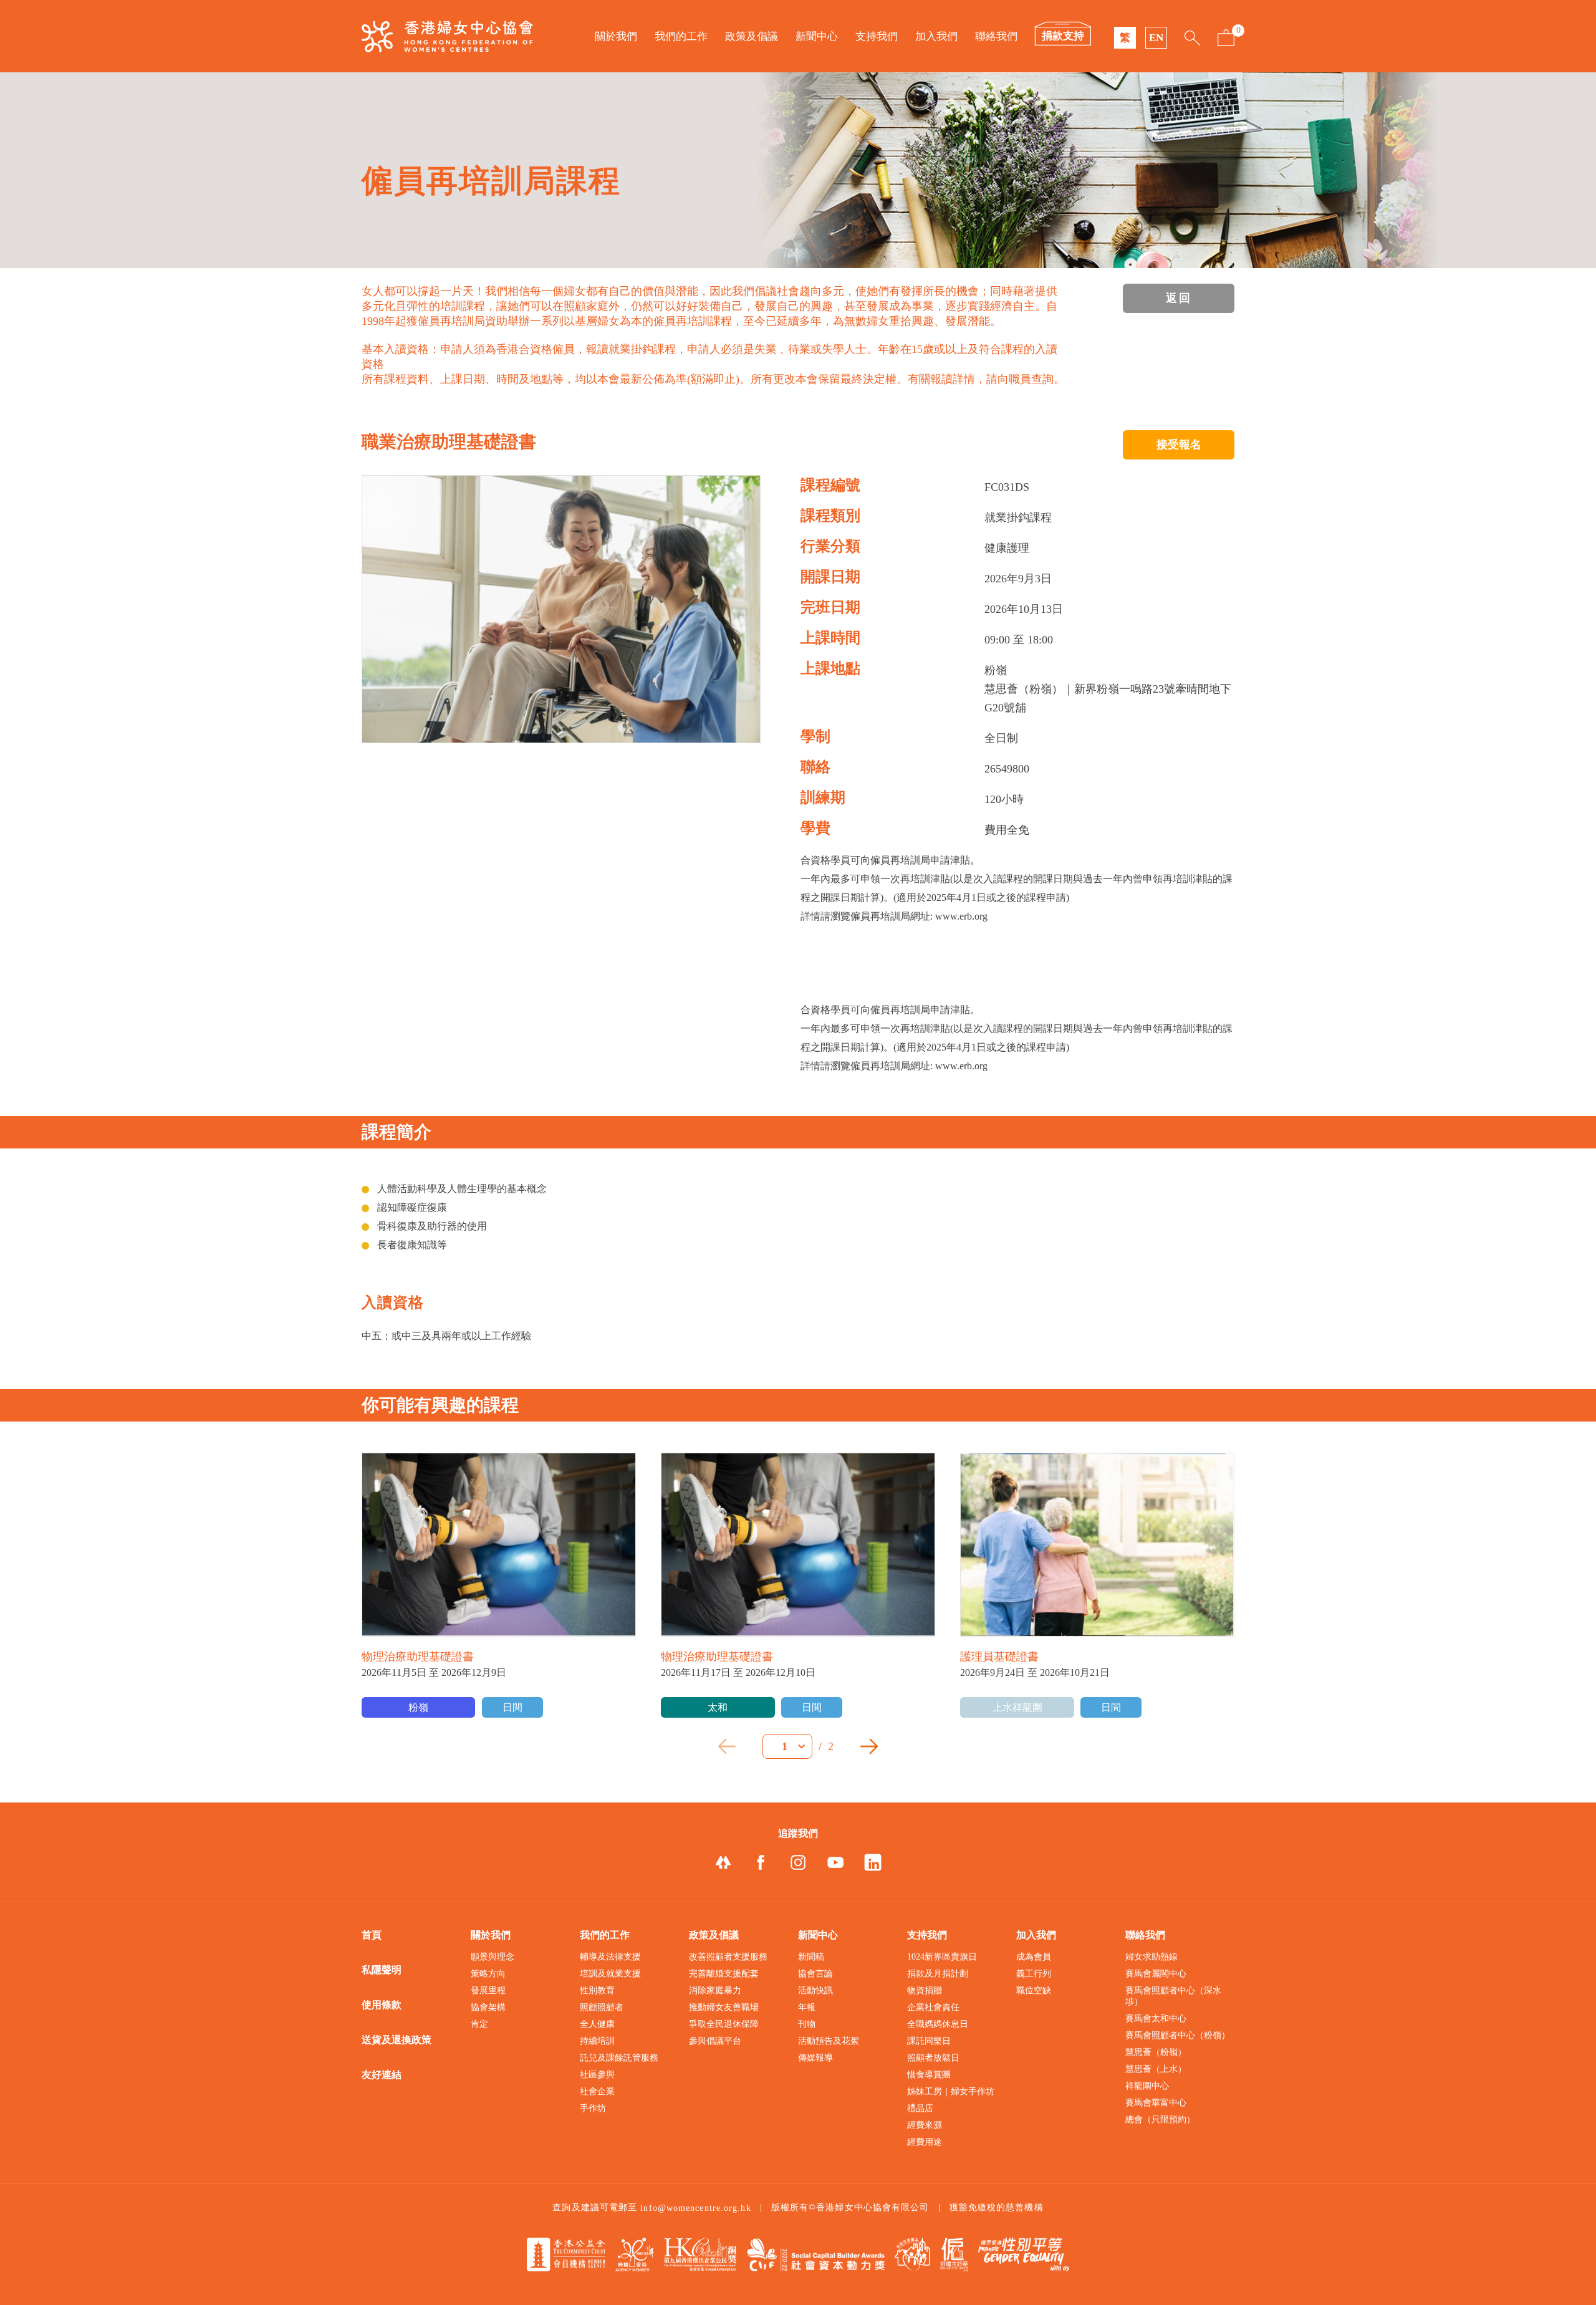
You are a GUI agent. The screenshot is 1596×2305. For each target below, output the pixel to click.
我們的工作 (681, 36)
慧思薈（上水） (1156, 2069)
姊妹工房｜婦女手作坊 (951, 2091)
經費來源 (925, 2125)
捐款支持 (1063, 36)
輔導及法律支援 (610, 1957)
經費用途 (925, 2142)
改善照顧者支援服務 (728, 1957)
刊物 (807, 2024)
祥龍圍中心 (1147, 2086)
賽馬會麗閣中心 (1156, 1974)
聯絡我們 (996, 36)
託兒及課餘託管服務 (619, 2058)
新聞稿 (811, 1957)
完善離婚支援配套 (724, 1974)
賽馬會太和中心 (1156, 2019)
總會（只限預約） (1160, 2120)
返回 (1179, 298)
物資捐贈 (925, 1990)
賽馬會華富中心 (1156, 2103)
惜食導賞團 (929, 2075)
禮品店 (920, 2108)
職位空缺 (1034, 1990)
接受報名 (1179, 445)
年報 (807, 2007)
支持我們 (877, 36)
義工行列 (1034, 1974)
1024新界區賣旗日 (942, 1957)
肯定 (479, 2024)
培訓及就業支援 (610, 1974)
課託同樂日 (929, 2041)
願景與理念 (493, 1957)
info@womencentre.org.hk (695, 2208)
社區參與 (597, 2075)
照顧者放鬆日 (933, 2058)
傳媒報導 (815, 2058)
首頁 (372, 1935)
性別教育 (597, 1990)
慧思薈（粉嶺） (1156, 2052)
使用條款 (382, 2005)
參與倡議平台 (715, 2041)
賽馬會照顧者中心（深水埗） (1173, 1996)
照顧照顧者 (602, 2007)
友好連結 (382, 2075)
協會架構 (488, 2007)
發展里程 (488, 1990)
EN (1156, 38)
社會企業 (597, 2091)
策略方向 (488, 1974)
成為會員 (1034, 1957)
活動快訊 (815, 1990)
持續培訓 (597, 2041)
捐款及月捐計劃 (938, 1974)
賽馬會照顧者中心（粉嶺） (1178, 2035)
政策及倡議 (752, 36)
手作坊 (593, 2108)
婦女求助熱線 (1151, 1957)
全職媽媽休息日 (938, 2024)
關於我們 (616, 36)
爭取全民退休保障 (724, 2024)
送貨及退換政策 (397, 2040)
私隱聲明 (382, 1970)
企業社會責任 (933, 2007)
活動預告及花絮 (829, 2041)
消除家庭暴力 (715, 1990)
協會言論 (815, 1974)
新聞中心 (817, 36)
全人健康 (597, 2024)
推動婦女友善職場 (724, 2007)
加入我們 (936, 36)
